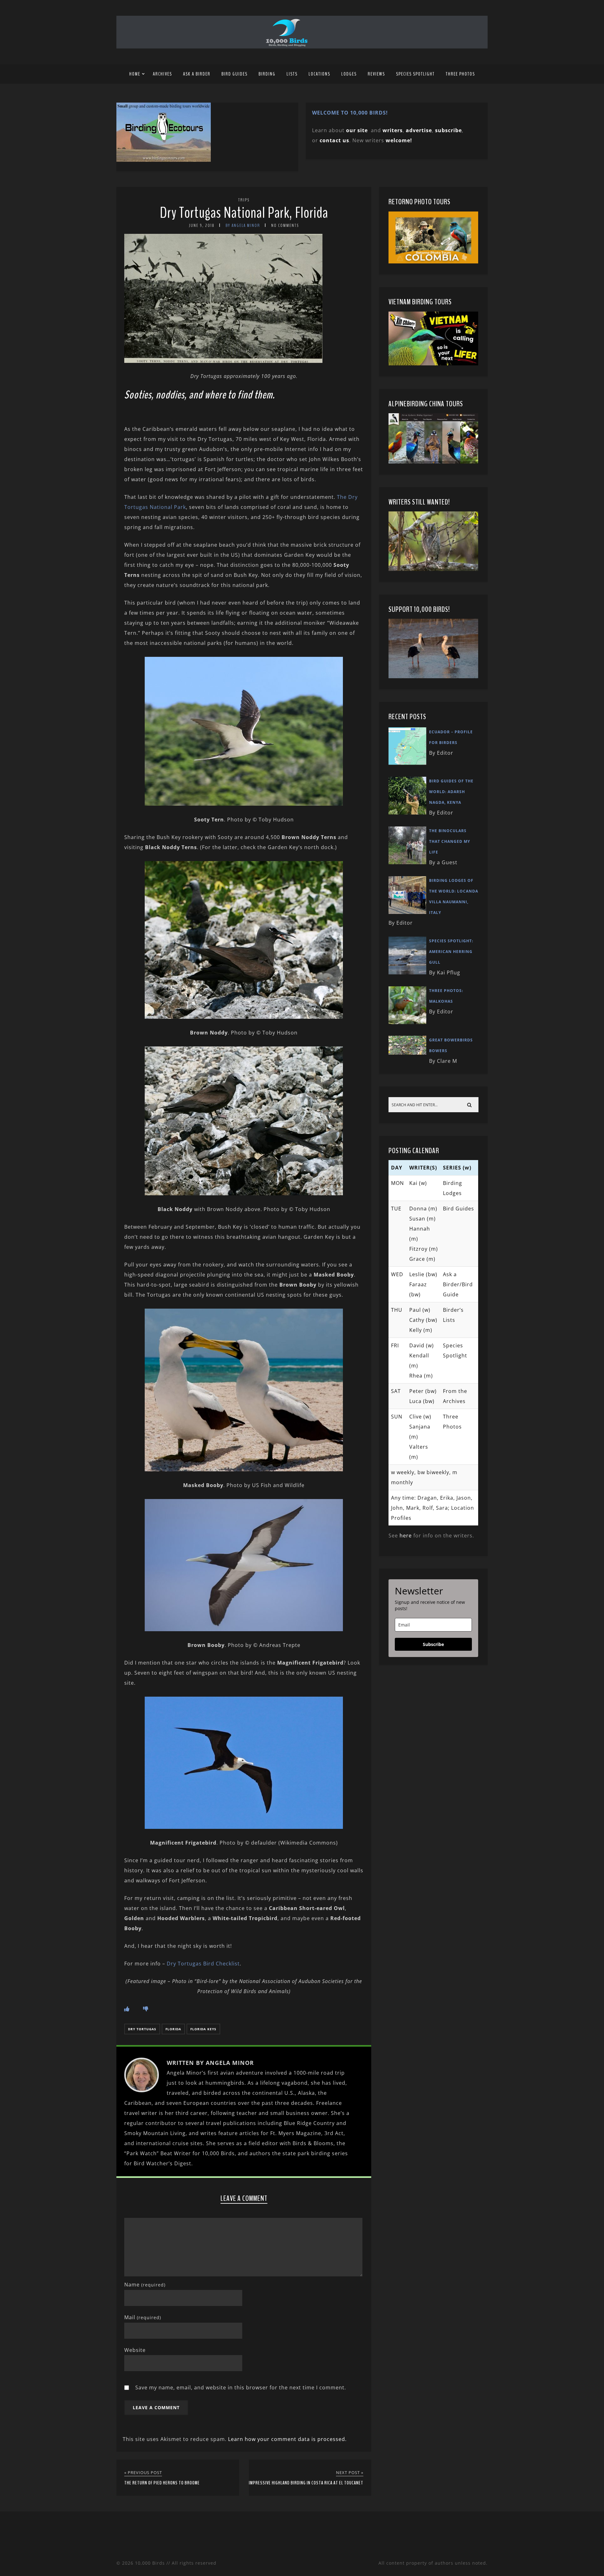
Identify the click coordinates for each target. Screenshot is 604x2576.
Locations (319, 74)
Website (135, 2350)
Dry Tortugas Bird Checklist (203, 1964)
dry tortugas (142, 2029)
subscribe (448, 130)
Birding (267, 74)
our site (357, 130)
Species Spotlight (415, 74)
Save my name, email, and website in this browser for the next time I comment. (241, 2387)
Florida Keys (203, 2029)
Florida (173, 2029)
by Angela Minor (243, 225)
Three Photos (460, 74)
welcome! (399, 140)
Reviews (376, 74)
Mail (143, 2317)
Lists (292, 74)
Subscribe (433, 1644)
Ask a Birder (197, 74)
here (406, 1536)
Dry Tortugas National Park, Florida (244, 213)
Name (145, 2285)
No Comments (285, 225)
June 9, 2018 (202, 225)
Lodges (349, 74)
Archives (162, 74)
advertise (419, 130)
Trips (244, 200)
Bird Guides (235, 74)
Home (135, 74)
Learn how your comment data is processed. (287, 2439)
